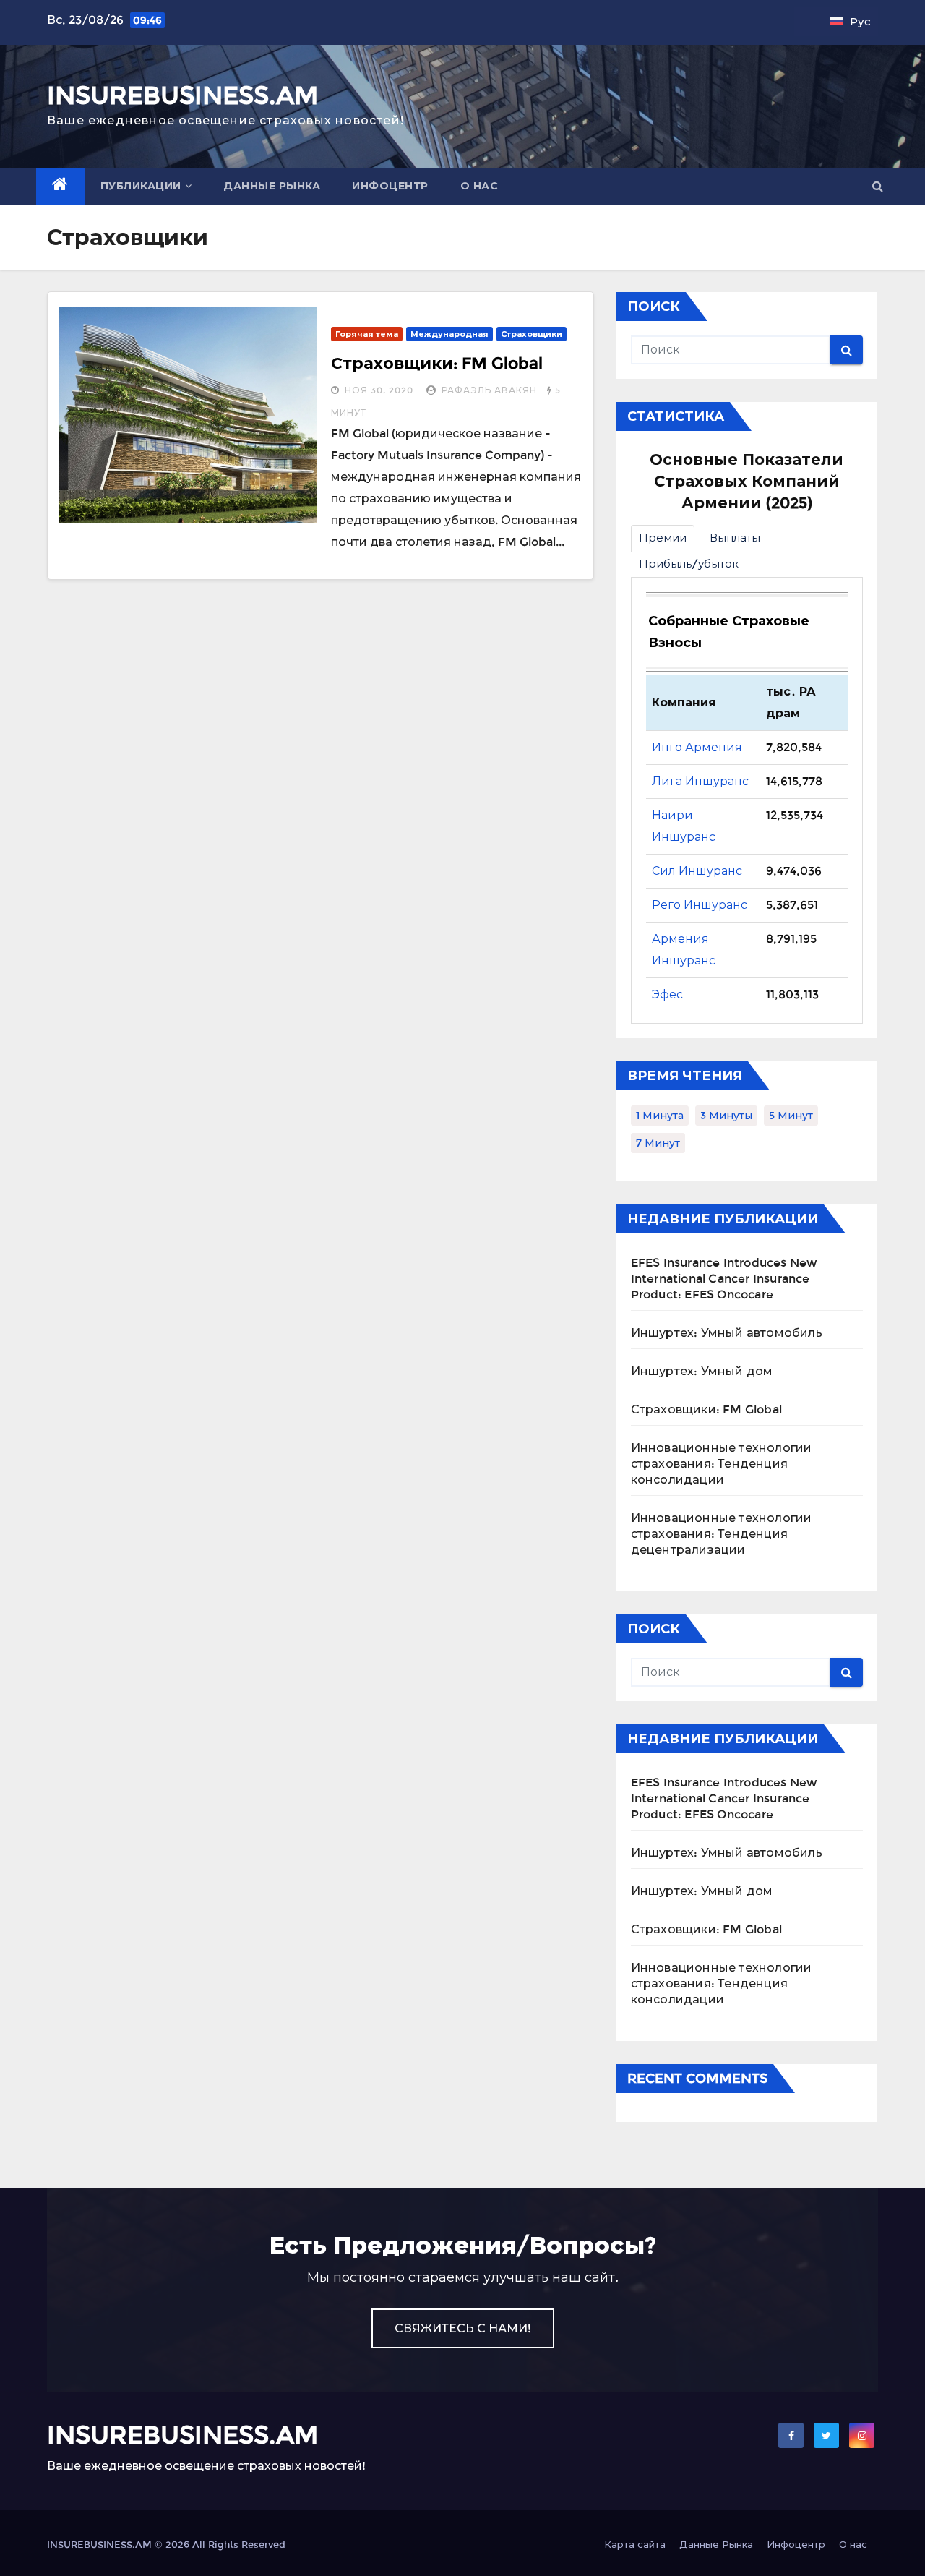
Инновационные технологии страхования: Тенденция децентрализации (722, 1534)
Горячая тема (367, 334)
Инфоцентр (390, 186)
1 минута (660, 1116)
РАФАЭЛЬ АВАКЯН (489, 390)
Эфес (667, 994)
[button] (878, 186)
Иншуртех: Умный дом (702, 1371)
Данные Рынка (272, 186)
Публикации (141, 186)
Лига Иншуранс (700, 781)
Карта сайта (635, 2545)
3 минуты (726, 1116)
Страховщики (532, 334)
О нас (479, 186)
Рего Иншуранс (700, 905)
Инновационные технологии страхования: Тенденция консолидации (722, 1464)
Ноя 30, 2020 (379, 390)
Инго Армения (697, 747)
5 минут (791, 1116)
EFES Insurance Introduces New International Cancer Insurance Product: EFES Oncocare (724, 1279)
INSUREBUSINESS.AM (182, 95)
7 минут (658, 1143)
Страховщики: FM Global (437, 363)
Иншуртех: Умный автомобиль (727, 1333)
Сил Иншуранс (697, 871)
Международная (449, 334)
